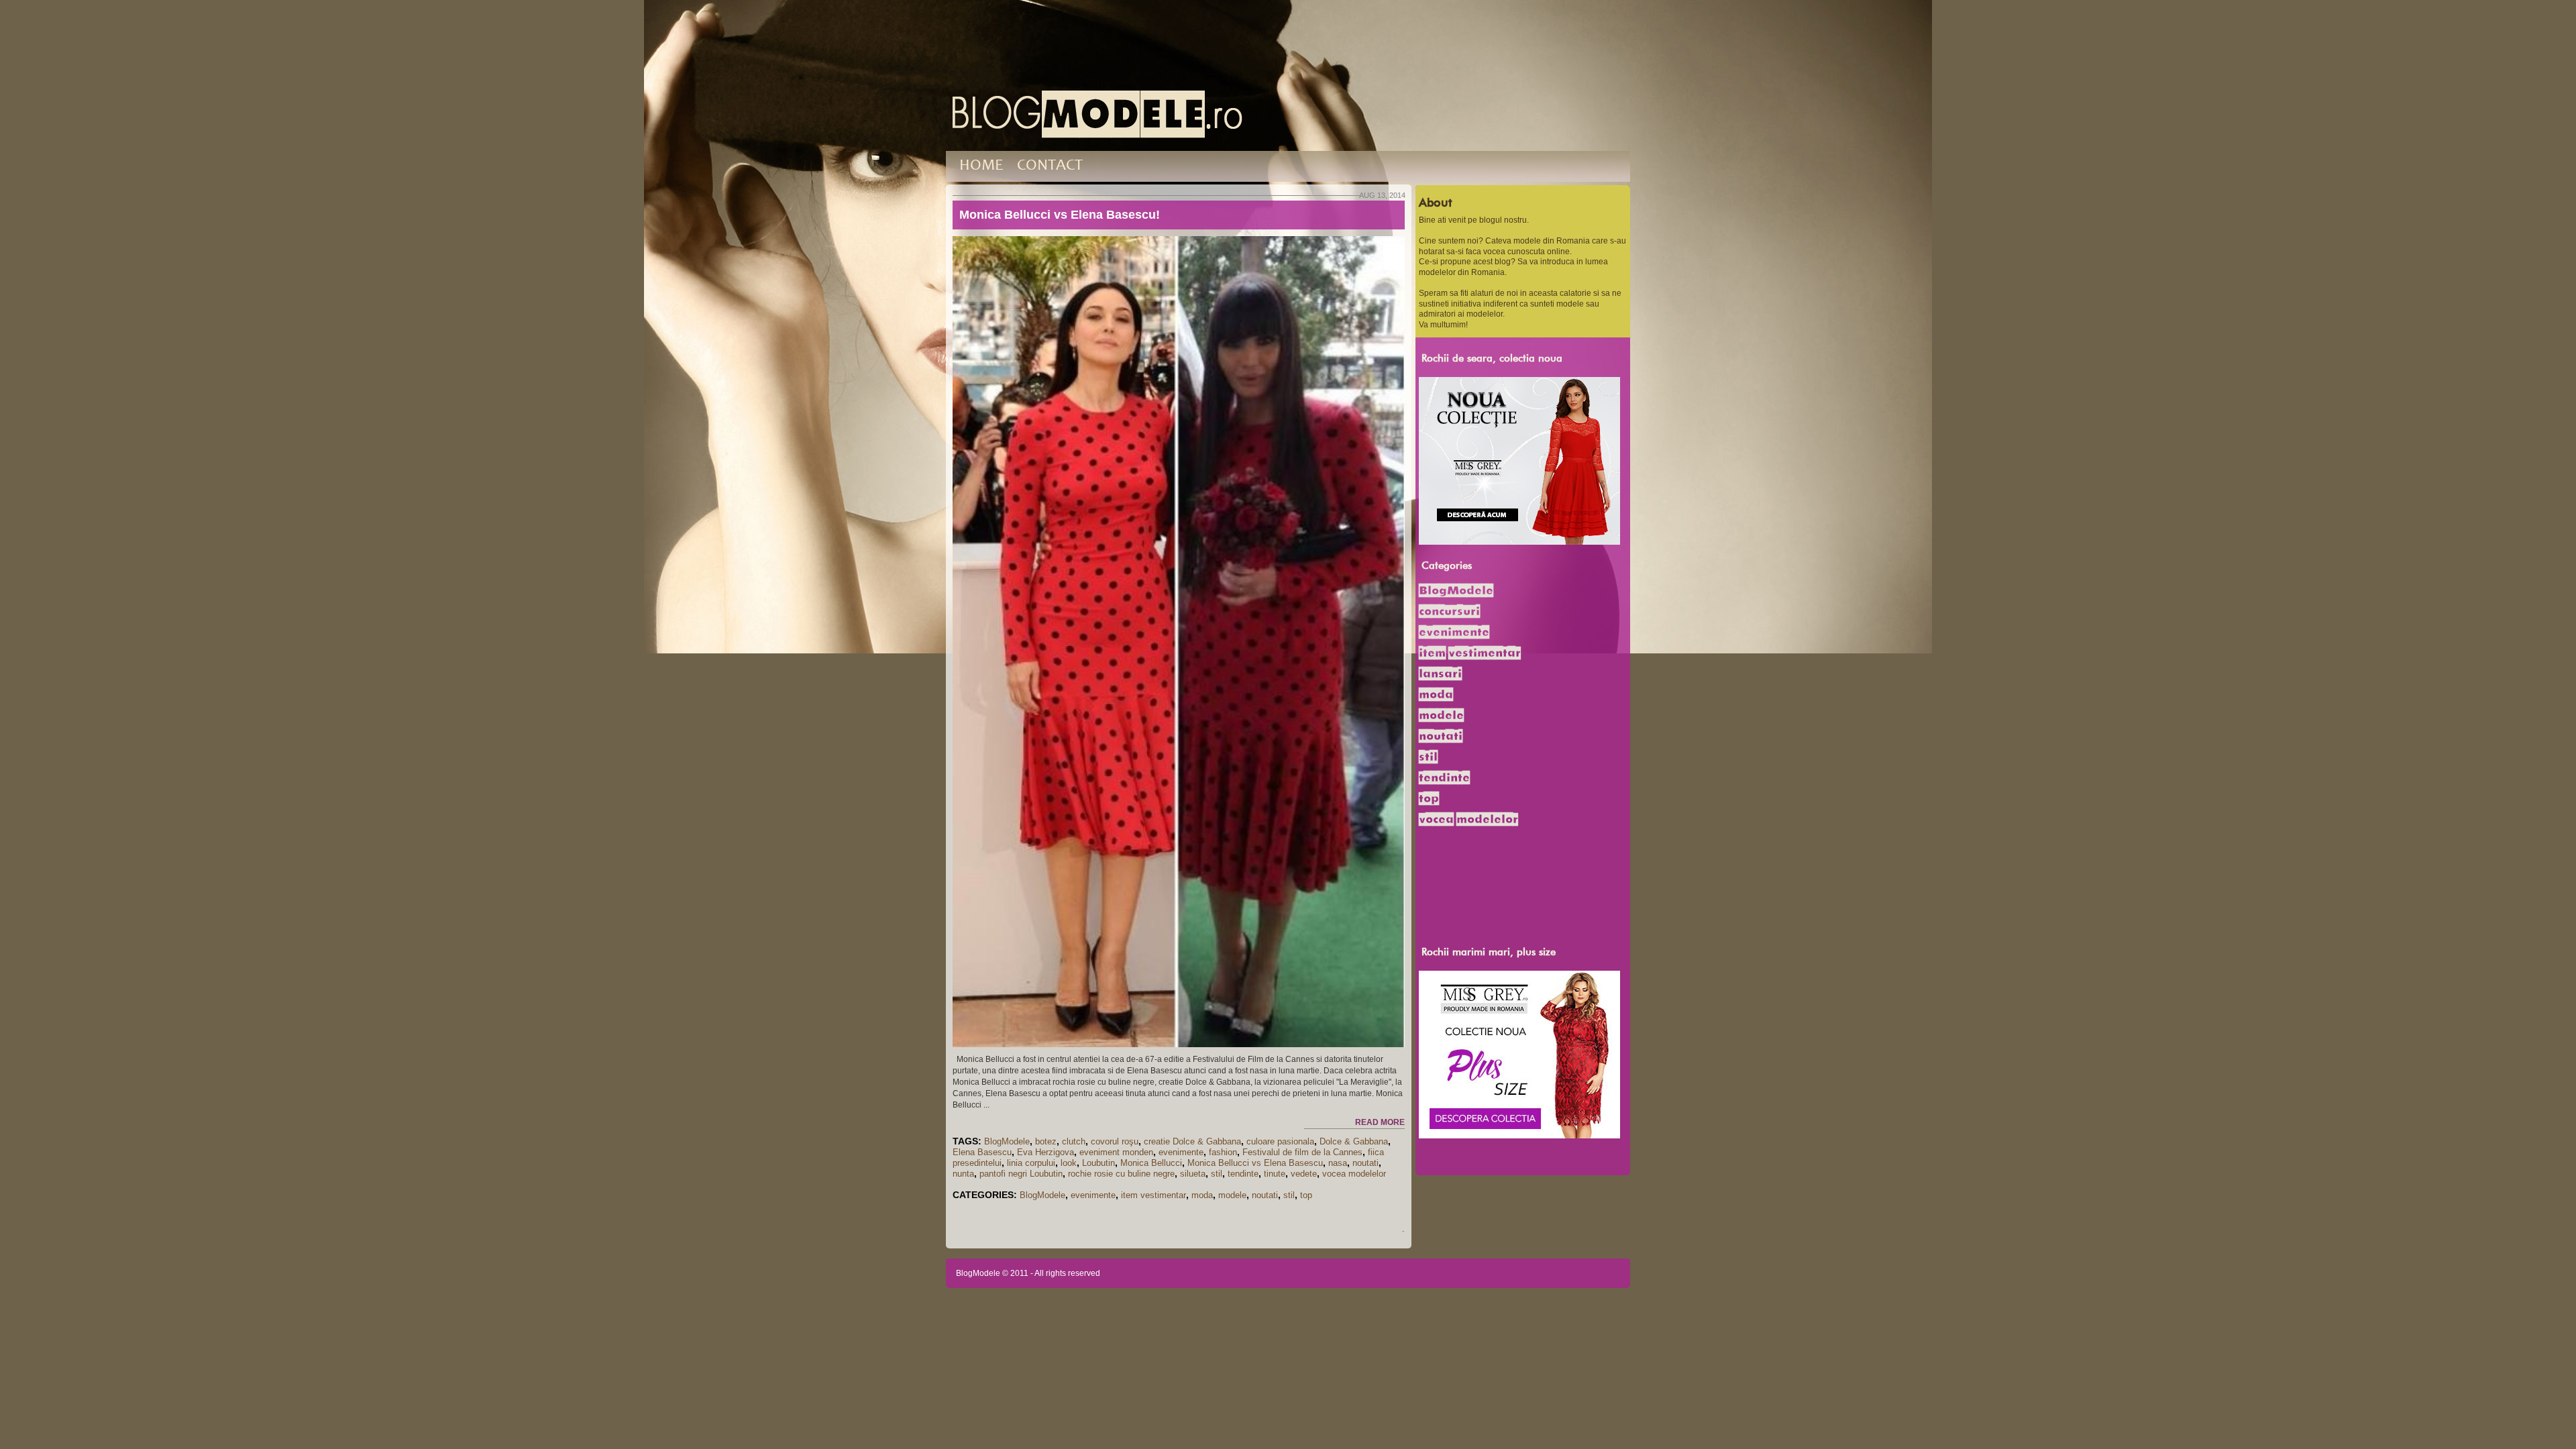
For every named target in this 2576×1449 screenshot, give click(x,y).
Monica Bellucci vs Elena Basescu (1255, 1163)
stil (1217, 1174)
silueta (1193, 1174)
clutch (1074, 1141)
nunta (963, 1174)
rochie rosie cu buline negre (1121, 1174)
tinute (1275, 1174)
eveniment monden (1116, 1152)
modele (1232, 1195)
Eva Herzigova (1045, 1152)
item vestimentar (1153, 1195)
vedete (1304, 1174)
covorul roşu (1115, 1141)
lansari (1440, 674)
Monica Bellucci (1151, 1163)
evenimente (1181, 1152)
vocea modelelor (1354, 1174)
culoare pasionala (1280, 1141)
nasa (1338, 1163)
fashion (1223, 1152)
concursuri (1449, 611)
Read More (1380, 1122)
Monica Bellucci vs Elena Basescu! (1060, 215)
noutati (1365, 1163)
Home (981, 166)
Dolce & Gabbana (1354, 1141)
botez (1046, 1141)
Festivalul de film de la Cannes (1302, 1152)
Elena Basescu (982, 1152)
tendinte (1243, 1174)
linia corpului (1031, 1163)
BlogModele (1007, 1141)
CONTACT (1050, 166)
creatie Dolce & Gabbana (1192, 1141)
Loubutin (1098, 1163)
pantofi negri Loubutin (1021, 1174)
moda (1202, 1195)
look (1069, 1163)
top (1306, 1195)
